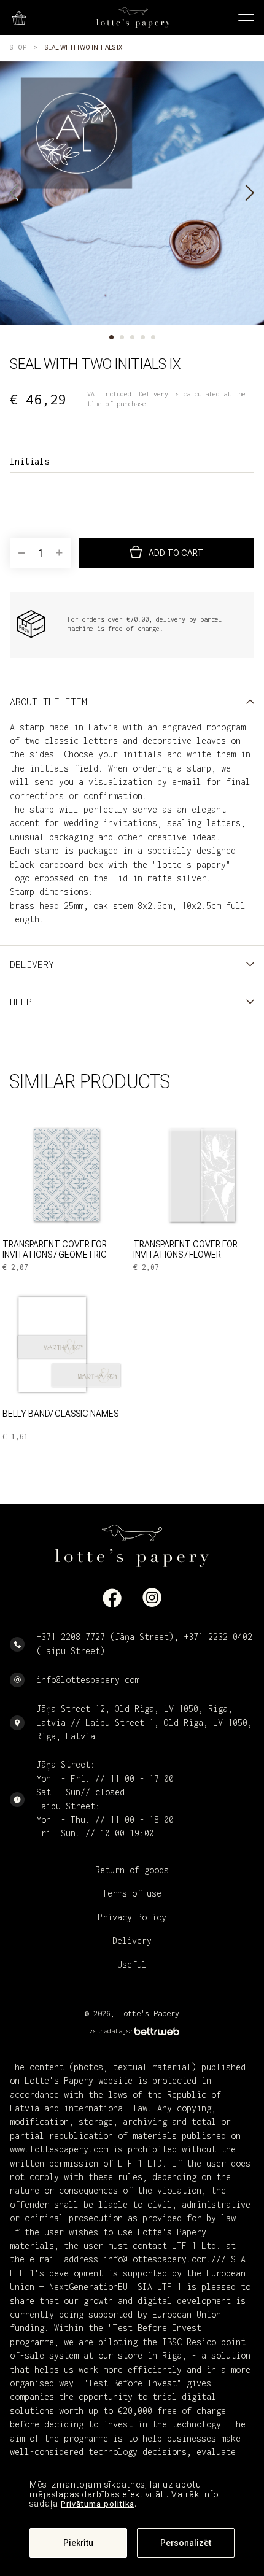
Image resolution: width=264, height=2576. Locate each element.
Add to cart (176, 553)
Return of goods (132, 1870)
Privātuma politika (98, 2504)
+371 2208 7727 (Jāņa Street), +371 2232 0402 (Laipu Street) (144, 1643)
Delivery (132, 1940)
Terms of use (132, 1893)
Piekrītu (78, 2543)
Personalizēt (186, 2543)
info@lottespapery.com (88, 1680)
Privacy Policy (132, 1917)
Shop (18, 48)
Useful (132, 1964)
